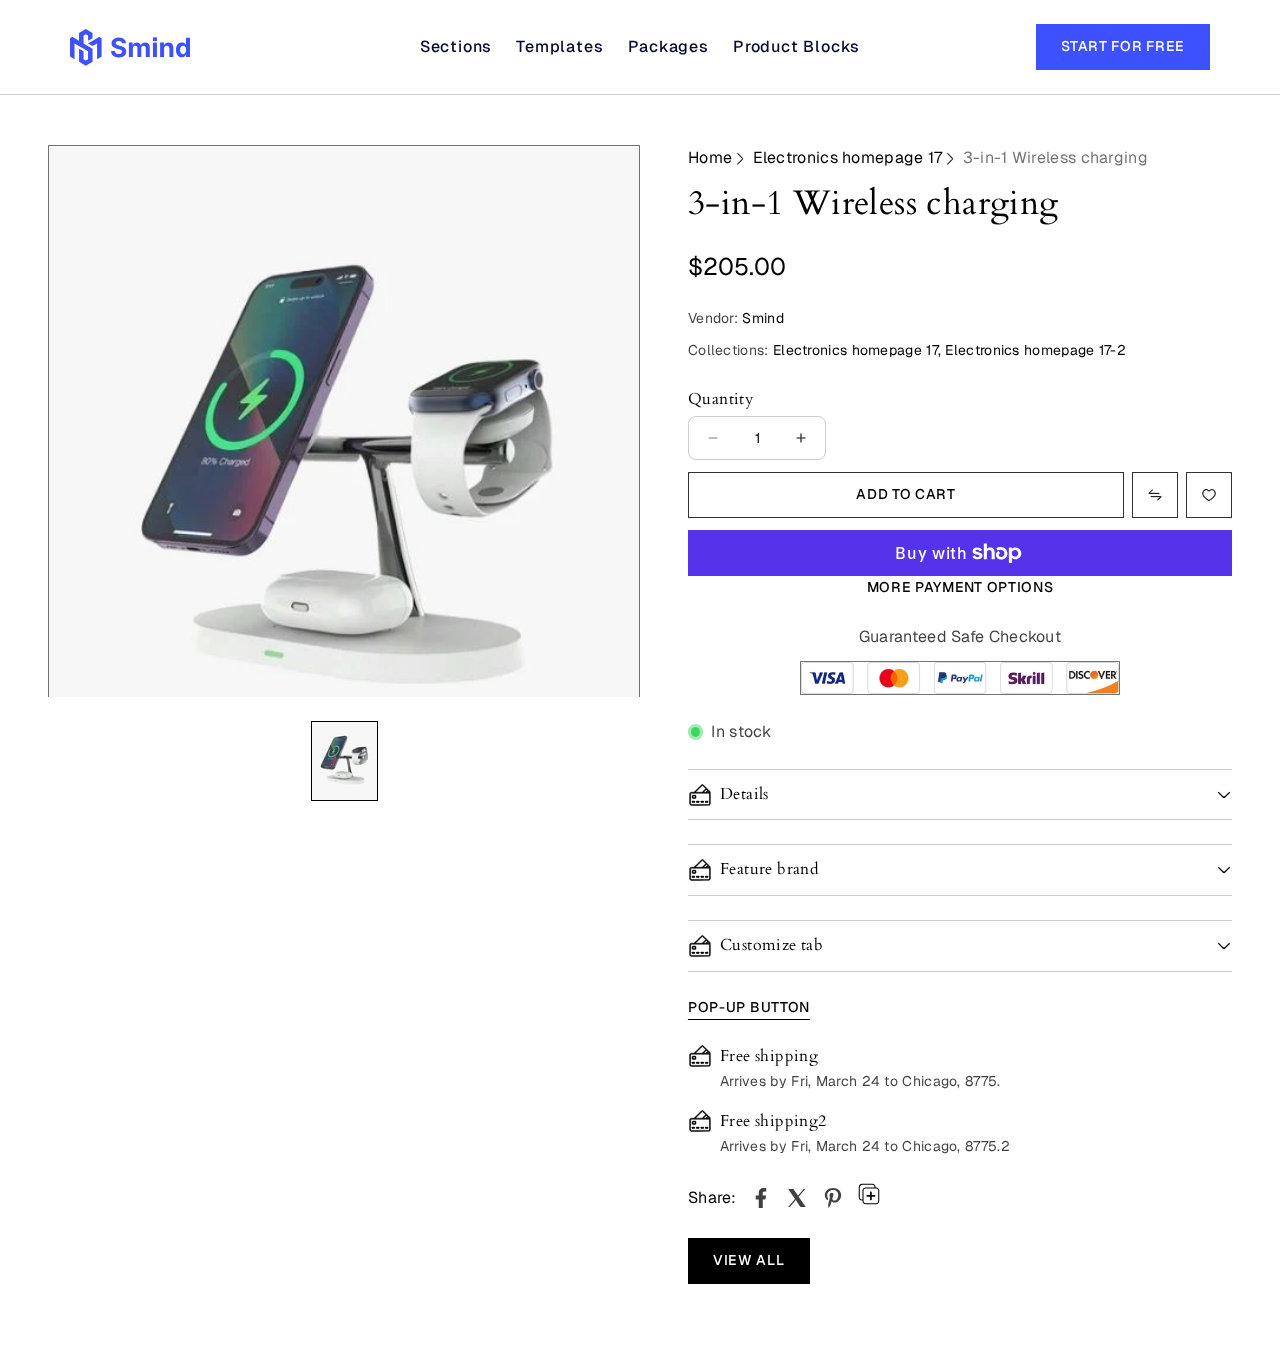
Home (710, 157)
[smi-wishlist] (1155, 495)
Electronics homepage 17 (848, 157)
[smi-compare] (1209, 495)
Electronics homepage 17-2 (1035, 350)
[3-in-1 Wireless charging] (761, 1198)
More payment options (960, 587)
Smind (763, 318)
